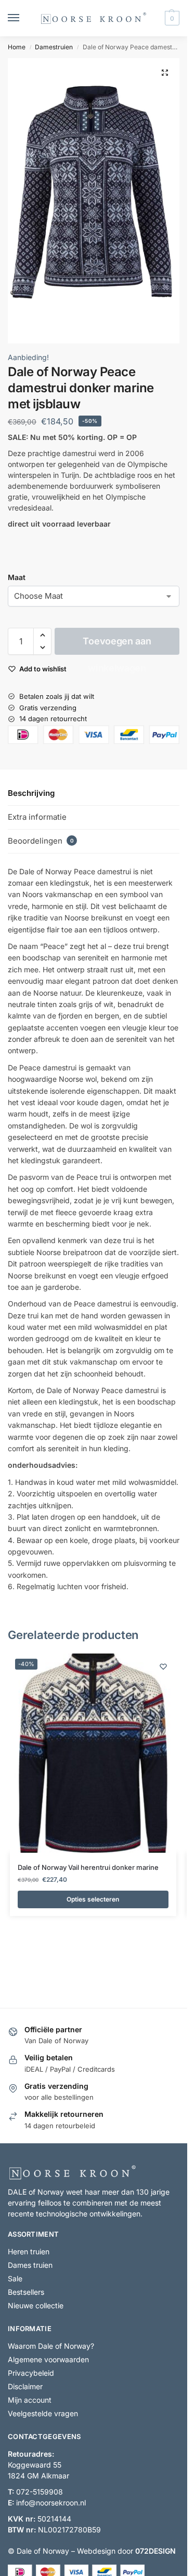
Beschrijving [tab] (31, 793)
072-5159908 (40, 2492)
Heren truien (29, 2251)
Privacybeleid (31, 2373)
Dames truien (30, 2265)
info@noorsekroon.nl (51, 2503)
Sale (15, 2278)
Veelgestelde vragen (43, 2413)
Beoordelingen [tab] (41, 841)
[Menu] (23, 18)
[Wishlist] (163, 1666)
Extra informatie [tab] (37, 817)
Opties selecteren (93, 1899)
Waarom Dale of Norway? (51, 2346)
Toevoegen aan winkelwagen (117, 645)
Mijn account (30, 2400)
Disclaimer (25, 2386)
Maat (17, 577)
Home (17, 47)
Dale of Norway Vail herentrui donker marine (88, 1867)
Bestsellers (26, 2292)
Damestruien (54, 47)
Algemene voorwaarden (48, 2359)
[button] (171, 18)
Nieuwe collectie (36, 2305)
